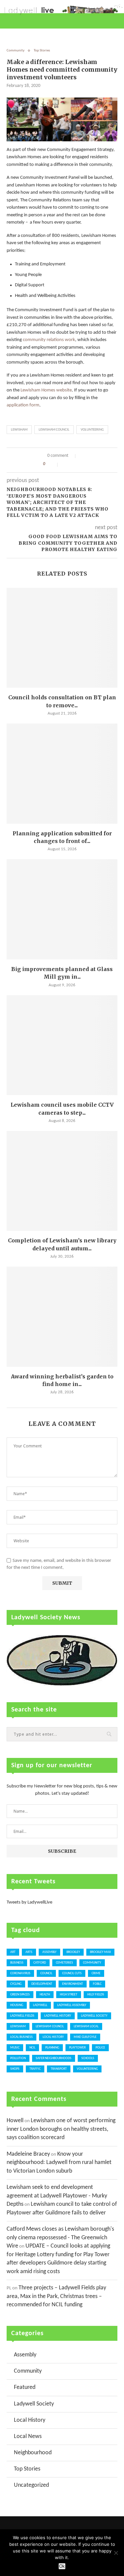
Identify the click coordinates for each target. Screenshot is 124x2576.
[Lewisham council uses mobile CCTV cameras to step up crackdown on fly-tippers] (62, 1045)
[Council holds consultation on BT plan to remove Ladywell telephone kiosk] (62, 638)
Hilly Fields (96, 1995)
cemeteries (64, 1963)
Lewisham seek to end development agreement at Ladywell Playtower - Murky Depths (57, 2196)
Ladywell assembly (72, 2005)
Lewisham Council (54, 430)
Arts (29, 1952)
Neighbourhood (33, 2453)
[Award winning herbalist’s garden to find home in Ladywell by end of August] (62, 1317)
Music (15, 2048)
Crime (96, 1973)
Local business (21, 2037)
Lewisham (19, 430)
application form (23, 405)
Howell (15, 2121)
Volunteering (92, 430)
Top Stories (42, 51)
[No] (116, 2553)
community (92, 1963)
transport (59, 2069)
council (46, 1973)
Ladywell (40, 2005)
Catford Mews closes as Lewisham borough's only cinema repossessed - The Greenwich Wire (60, 2238)
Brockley (73, 1952)
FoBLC (97, 1984)
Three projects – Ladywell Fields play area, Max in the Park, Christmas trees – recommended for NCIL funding (56, 2296)
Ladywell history (58, 2016)
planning (52, 2048)
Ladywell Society (94, 2016)
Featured (25, 2387)
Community (16, 51)
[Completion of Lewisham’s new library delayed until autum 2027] (62, 1181)
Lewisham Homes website (46, 390)
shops (15, 2069)
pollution (18, 2058)
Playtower (77, 2048)
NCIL (32, 2048)
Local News (28, 2437)
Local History (53, 2037)
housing (17, 2005)
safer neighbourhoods (54, 2058)
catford (40, 1963)
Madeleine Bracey (28, 2154)
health (45, 1995)
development (42, 1984)
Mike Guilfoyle (85, 2037)
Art (13, 1952)
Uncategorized (31, 2485)
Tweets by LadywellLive (29, 1902)
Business (17, 1963)
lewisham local (86, 2026)
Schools (88, 2058)
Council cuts (72, 1973)
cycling (16, 1984)
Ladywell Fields (22, 2016)
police (100, 2048)
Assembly (49, 1952)
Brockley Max (100, 1952)
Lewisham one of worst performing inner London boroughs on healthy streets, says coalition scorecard (61, 2129)
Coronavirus (20, 1973)
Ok (62, 2566)
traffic (35, 2069)
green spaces (20, 1995)
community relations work (49, 340)
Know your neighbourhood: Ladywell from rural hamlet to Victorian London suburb (59, 2163)
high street (69, 1995)
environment (73, 1984)
